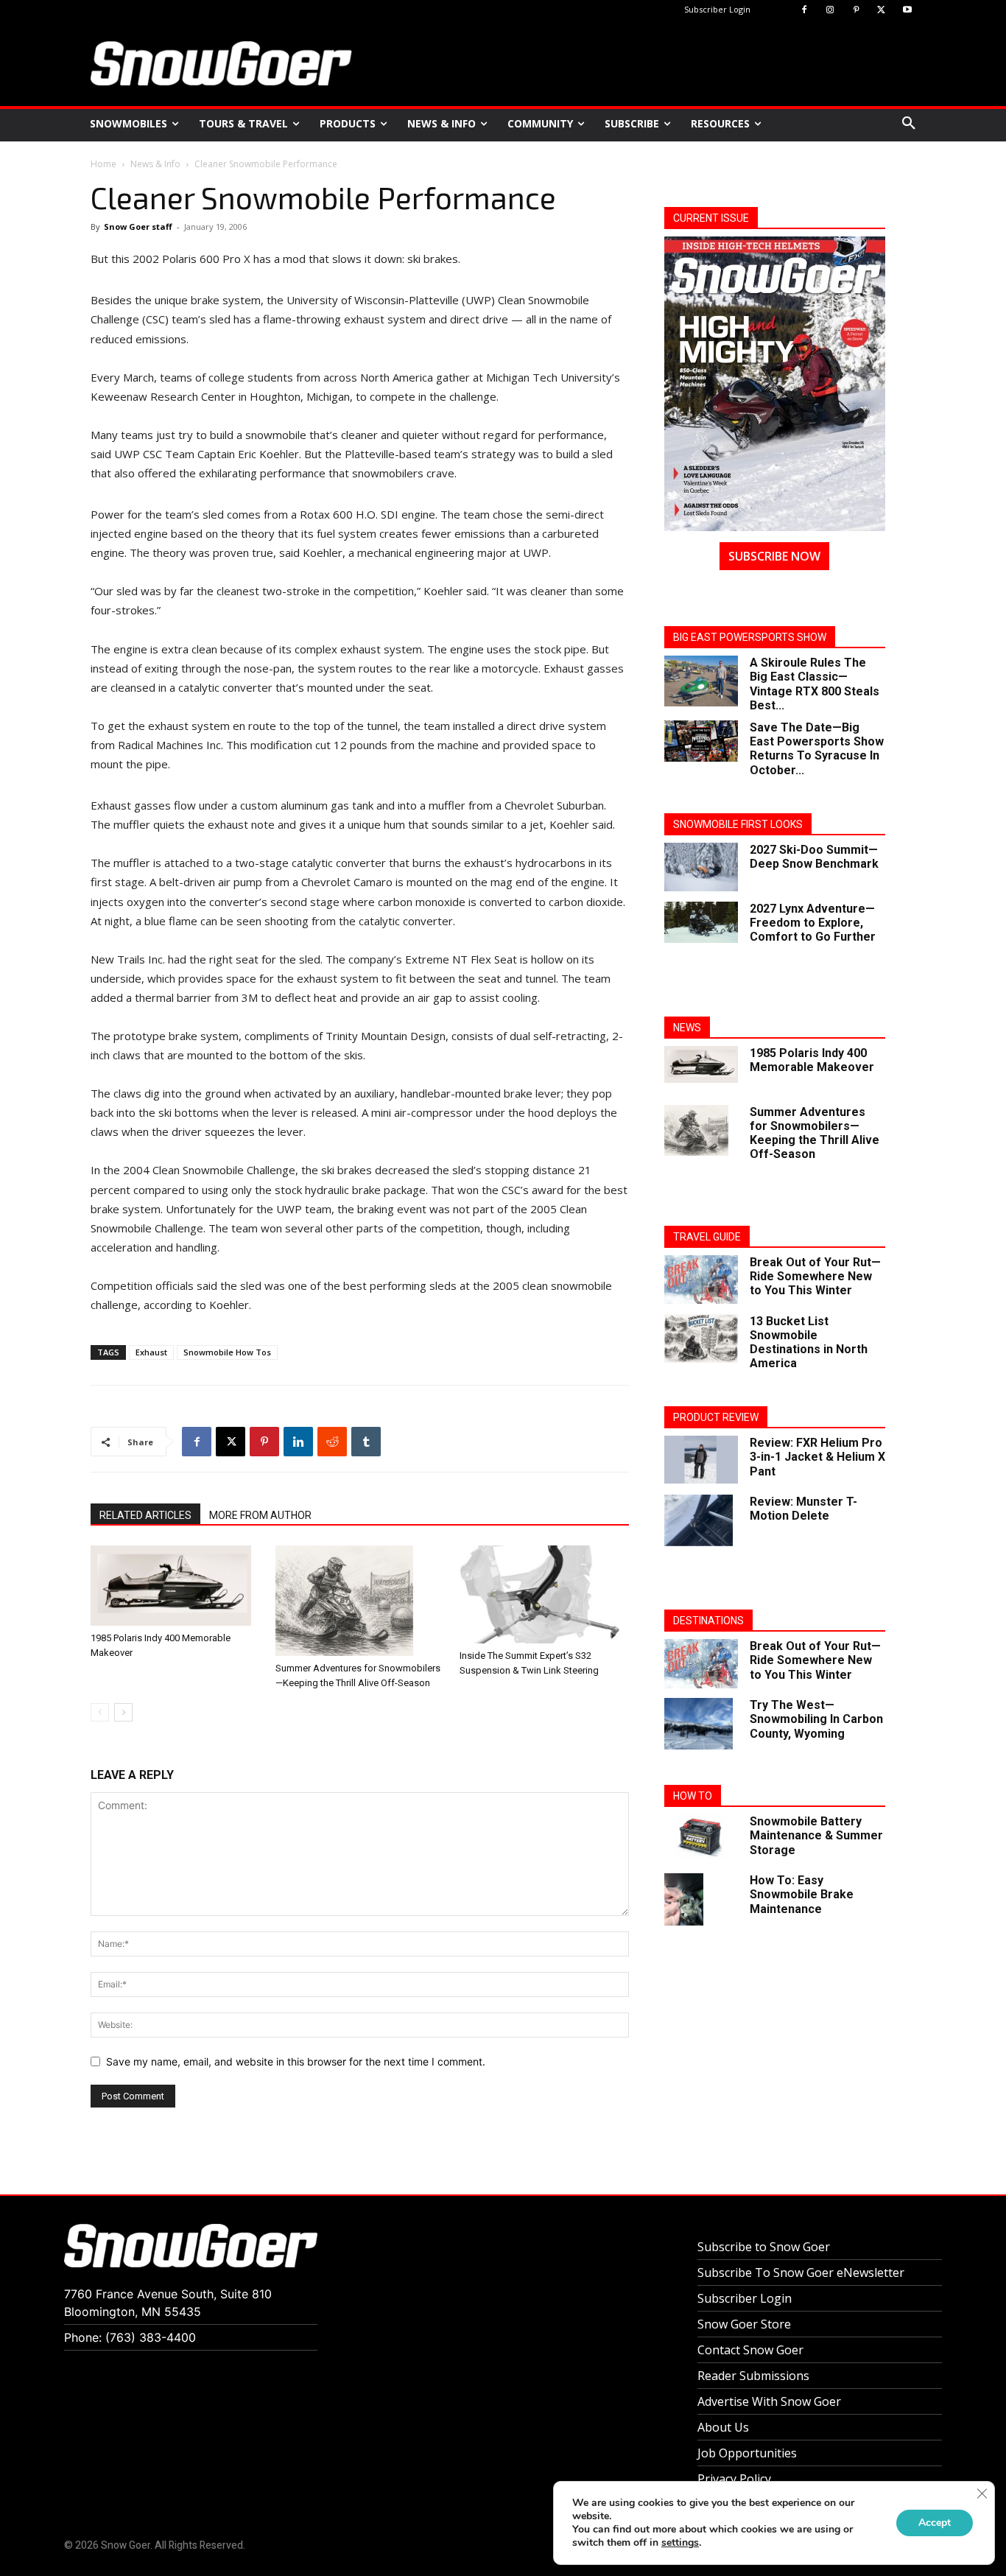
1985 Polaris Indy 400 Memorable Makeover (812, 1060)
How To (693, 1796)
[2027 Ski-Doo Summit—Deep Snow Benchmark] (701, 867)
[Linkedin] (298, 1442)
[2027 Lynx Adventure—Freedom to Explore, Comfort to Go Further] (701, 922)
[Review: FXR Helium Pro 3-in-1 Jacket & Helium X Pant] (701, 1460)
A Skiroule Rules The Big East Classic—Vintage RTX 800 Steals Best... (815, 684)
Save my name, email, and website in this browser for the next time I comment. (296, 2061)
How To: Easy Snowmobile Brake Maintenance (802, 1894)
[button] (909, 124)
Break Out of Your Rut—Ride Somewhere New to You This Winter (815, 1276)
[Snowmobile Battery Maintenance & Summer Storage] (701, 1837)
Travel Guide (707, 1237)
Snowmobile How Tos (227, 1352)
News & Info (155, 164)
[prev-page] (100, 1712)
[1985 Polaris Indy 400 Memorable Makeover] (175, 1586)
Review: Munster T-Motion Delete (803, 1509)
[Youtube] (907, 11)
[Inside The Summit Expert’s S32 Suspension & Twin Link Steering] (544, 1594)
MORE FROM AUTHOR (260, 1515)
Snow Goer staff (138, 227)
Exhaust (151, 1352)
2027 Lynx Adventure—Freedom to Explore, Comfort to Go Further (813, 923)
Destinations (708, 1621)
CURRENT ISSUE (711, 218)
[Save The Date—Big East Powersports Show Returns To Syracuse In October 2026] (701, 741)
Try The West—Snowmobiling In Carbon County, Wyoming (816, 1719)
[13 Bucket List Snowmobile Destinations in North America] (701, 1339)
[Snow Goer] (221, 63)
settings (680, 2543)
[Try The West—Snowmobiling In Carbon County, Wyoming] (699, 1724)
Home (103, 164)
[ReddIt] (332, 1442)
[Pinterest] (856, 11)
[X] (881, 11)
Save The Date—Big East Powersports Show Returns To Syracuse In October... (817, 749)
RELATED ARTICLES (145, 1515)
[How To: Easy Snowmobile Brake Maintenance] (684, 1899)
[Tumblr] (366, 1442)
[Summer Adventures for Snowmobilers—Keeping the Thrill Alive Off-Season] (360, 1601)
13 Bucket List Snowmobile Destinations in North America (809, 1343)
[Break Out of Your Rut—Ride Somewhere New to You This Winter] (701, 1280)
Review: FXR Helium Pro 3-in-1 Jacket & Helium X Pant (817, 1457)
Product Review (716, 1417)
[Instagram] (830, 11)
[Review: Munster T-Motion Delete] (699, 1520)
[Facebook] (805, 11)
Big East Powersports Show (750, 637)
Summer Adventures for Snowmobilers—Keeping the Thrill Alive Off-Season (815, 1133)
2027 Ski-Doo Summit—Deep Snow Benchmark (814, 857)
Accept (935, 2523)
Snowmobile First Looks (738, 824)
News (687, 1028)
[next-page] (123, 1712)
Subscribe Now (774, 556)
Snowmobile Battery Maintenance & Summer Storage (816, 1835)
